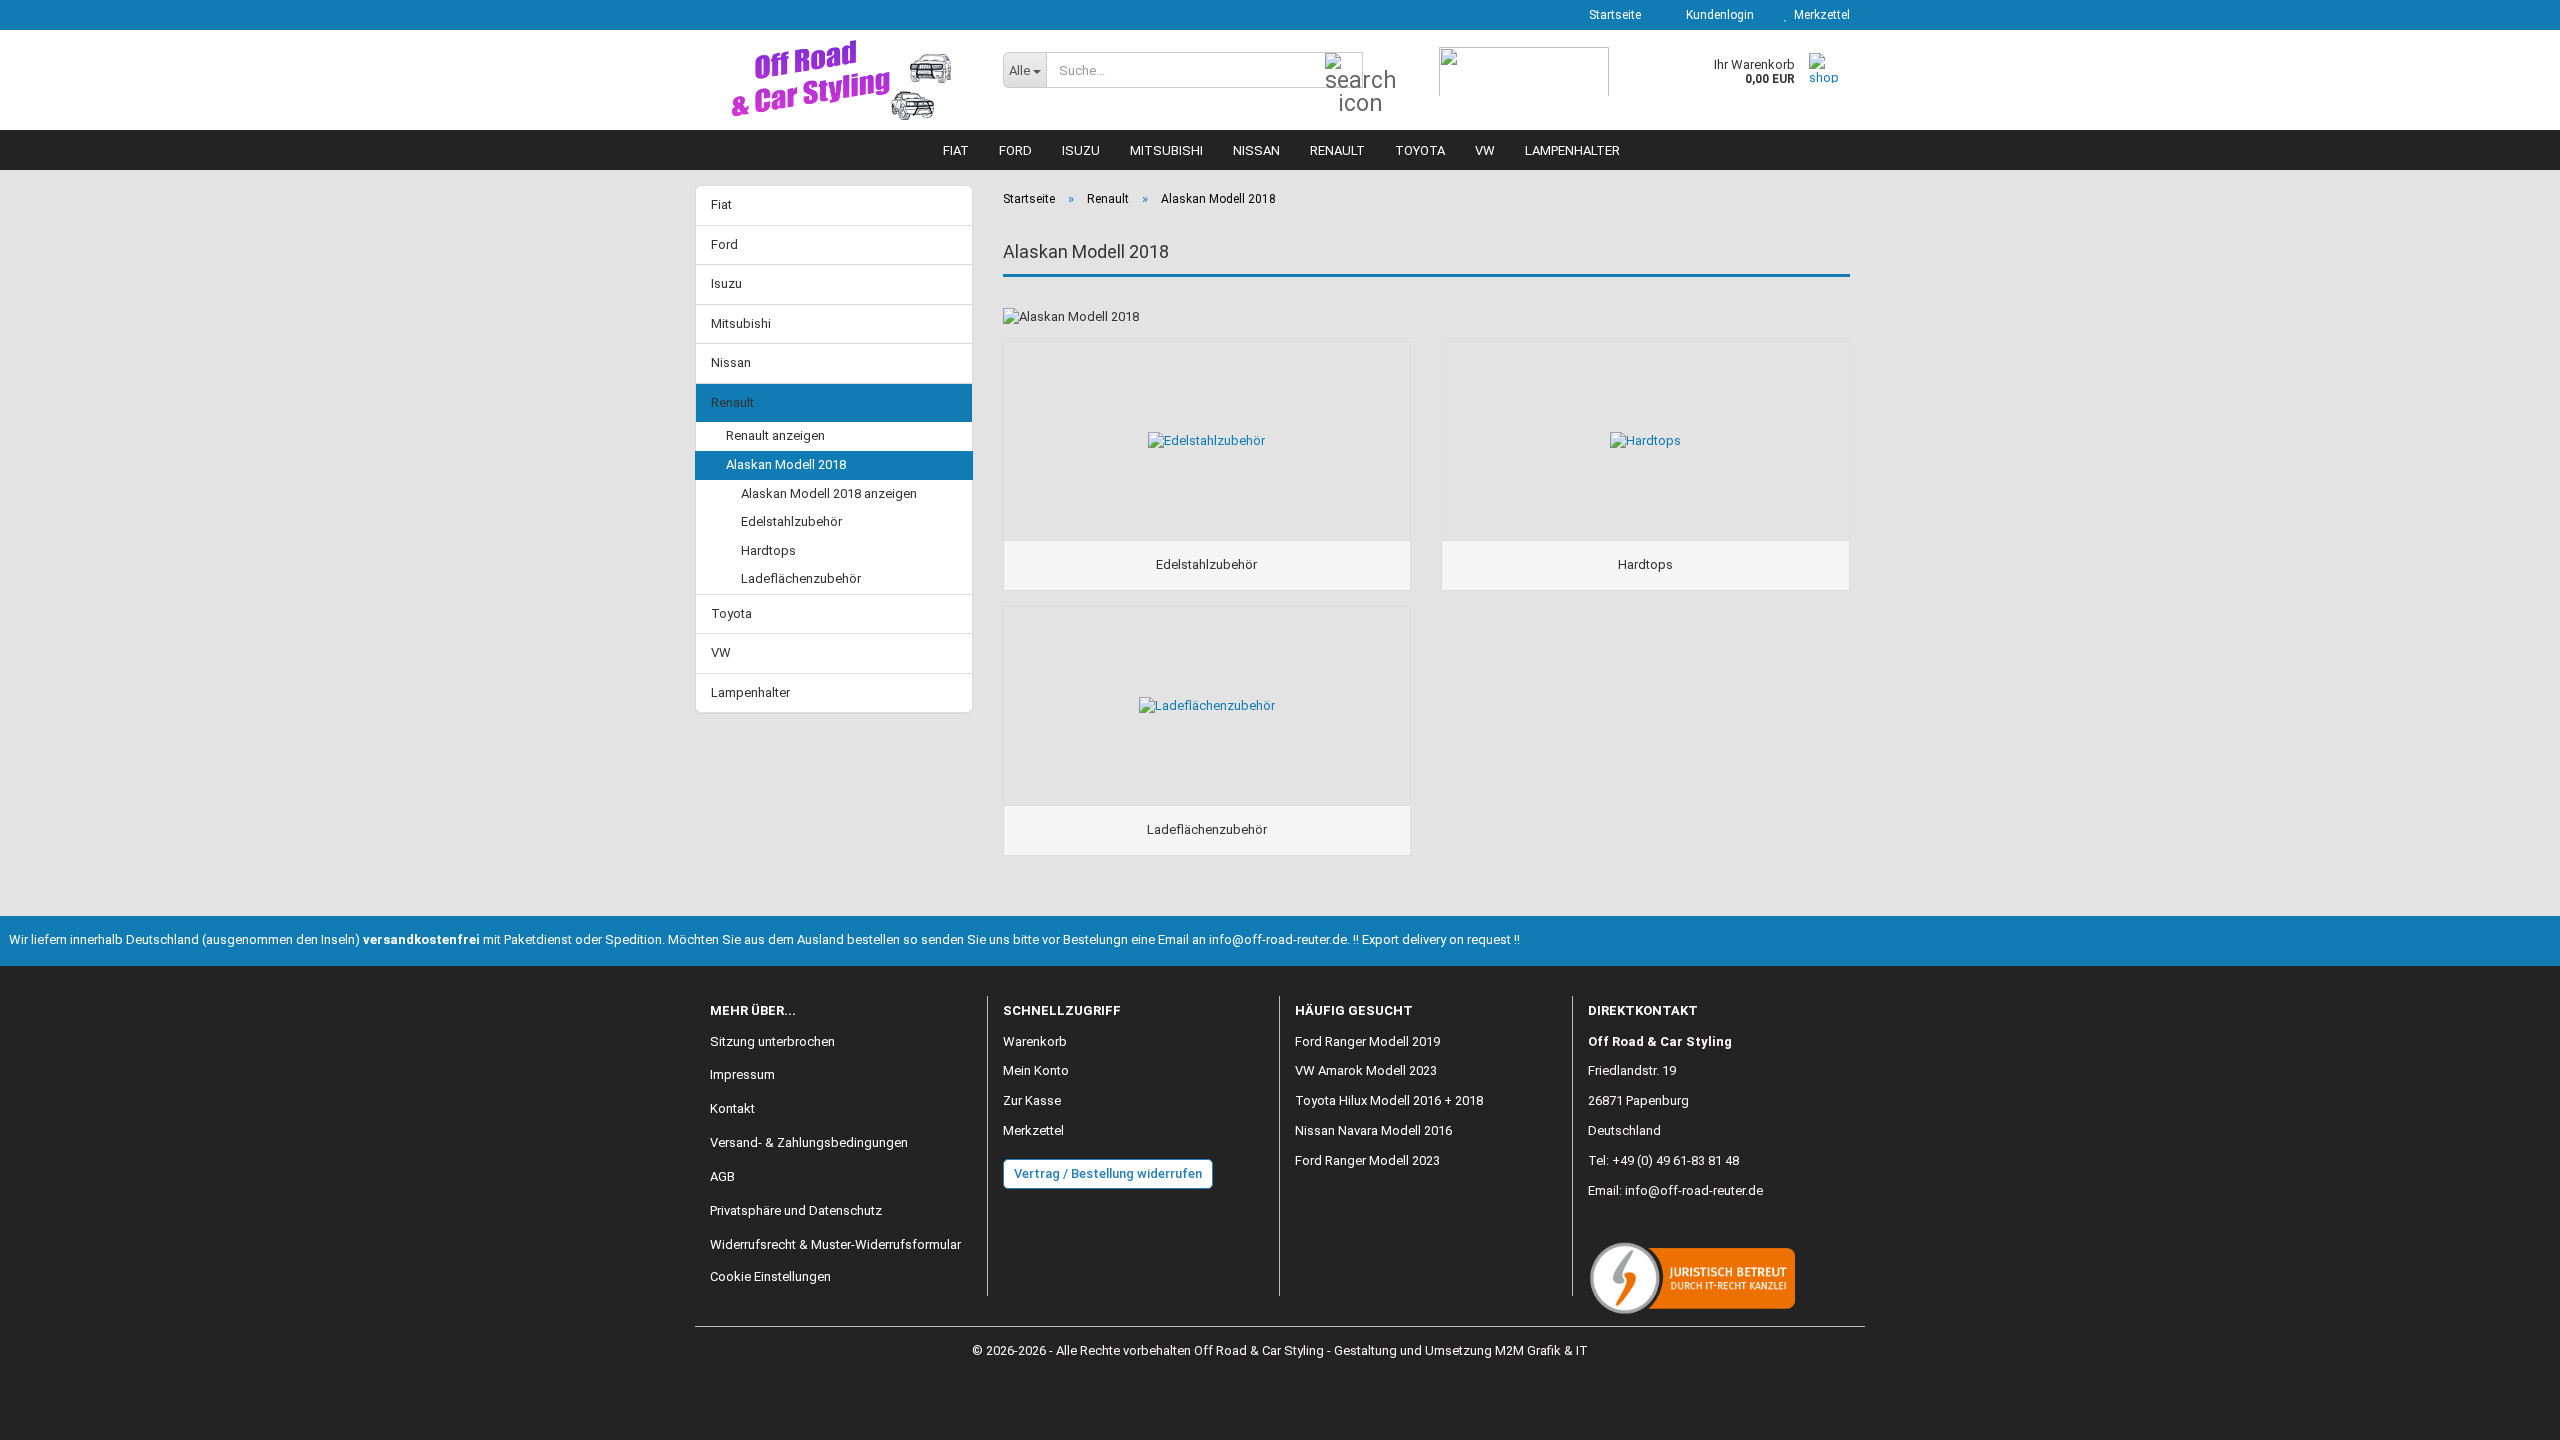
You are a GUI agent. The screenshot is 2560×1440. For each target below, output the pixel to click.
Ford (1015, 150)
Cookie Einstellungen (770, 1276)
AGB (722, 1176)
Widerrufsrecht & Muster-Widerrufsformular (835, 1244)
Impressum (742, 1074)
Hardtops (768, 550)
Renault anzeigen (775, 435)
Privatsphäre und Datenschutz (796, 1210)
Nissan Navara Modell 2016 (1373, 1130)
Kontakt (732, 1108)
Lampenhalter (1572, 150)
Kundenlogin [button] (1717, 15)
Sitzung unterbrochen (772, 1041)
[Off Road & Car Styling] (841, 80)
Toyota (1420, 150)
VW (1485, 150)
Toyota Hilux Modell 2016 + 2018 (1389, 1100)
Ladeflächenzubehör (801, 578)
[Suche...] (1344, 71)
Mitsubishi (1166, 150)
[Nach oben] (2505, 1410)
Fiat (956, 150)
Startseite (1613, 15)
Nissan (1256, 150)
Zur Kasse (1032, 1100)
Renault (1337, 150)
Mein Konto (1036, 1070)
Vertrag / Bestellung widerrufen (1108, 1173)
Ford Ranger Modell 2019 (1367, 1041)
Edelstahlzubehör (791, 521)
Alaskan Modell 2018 (786, 464)
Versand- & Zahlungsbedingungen (809, 1142)
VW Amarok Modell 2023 (1366, 1070)
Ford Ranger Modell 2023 (1367, 1160)
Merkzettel (1819, 15)
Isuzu (1081, 150)
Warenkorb (1035, 1041)
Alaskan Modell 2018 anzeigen (829, 493)
